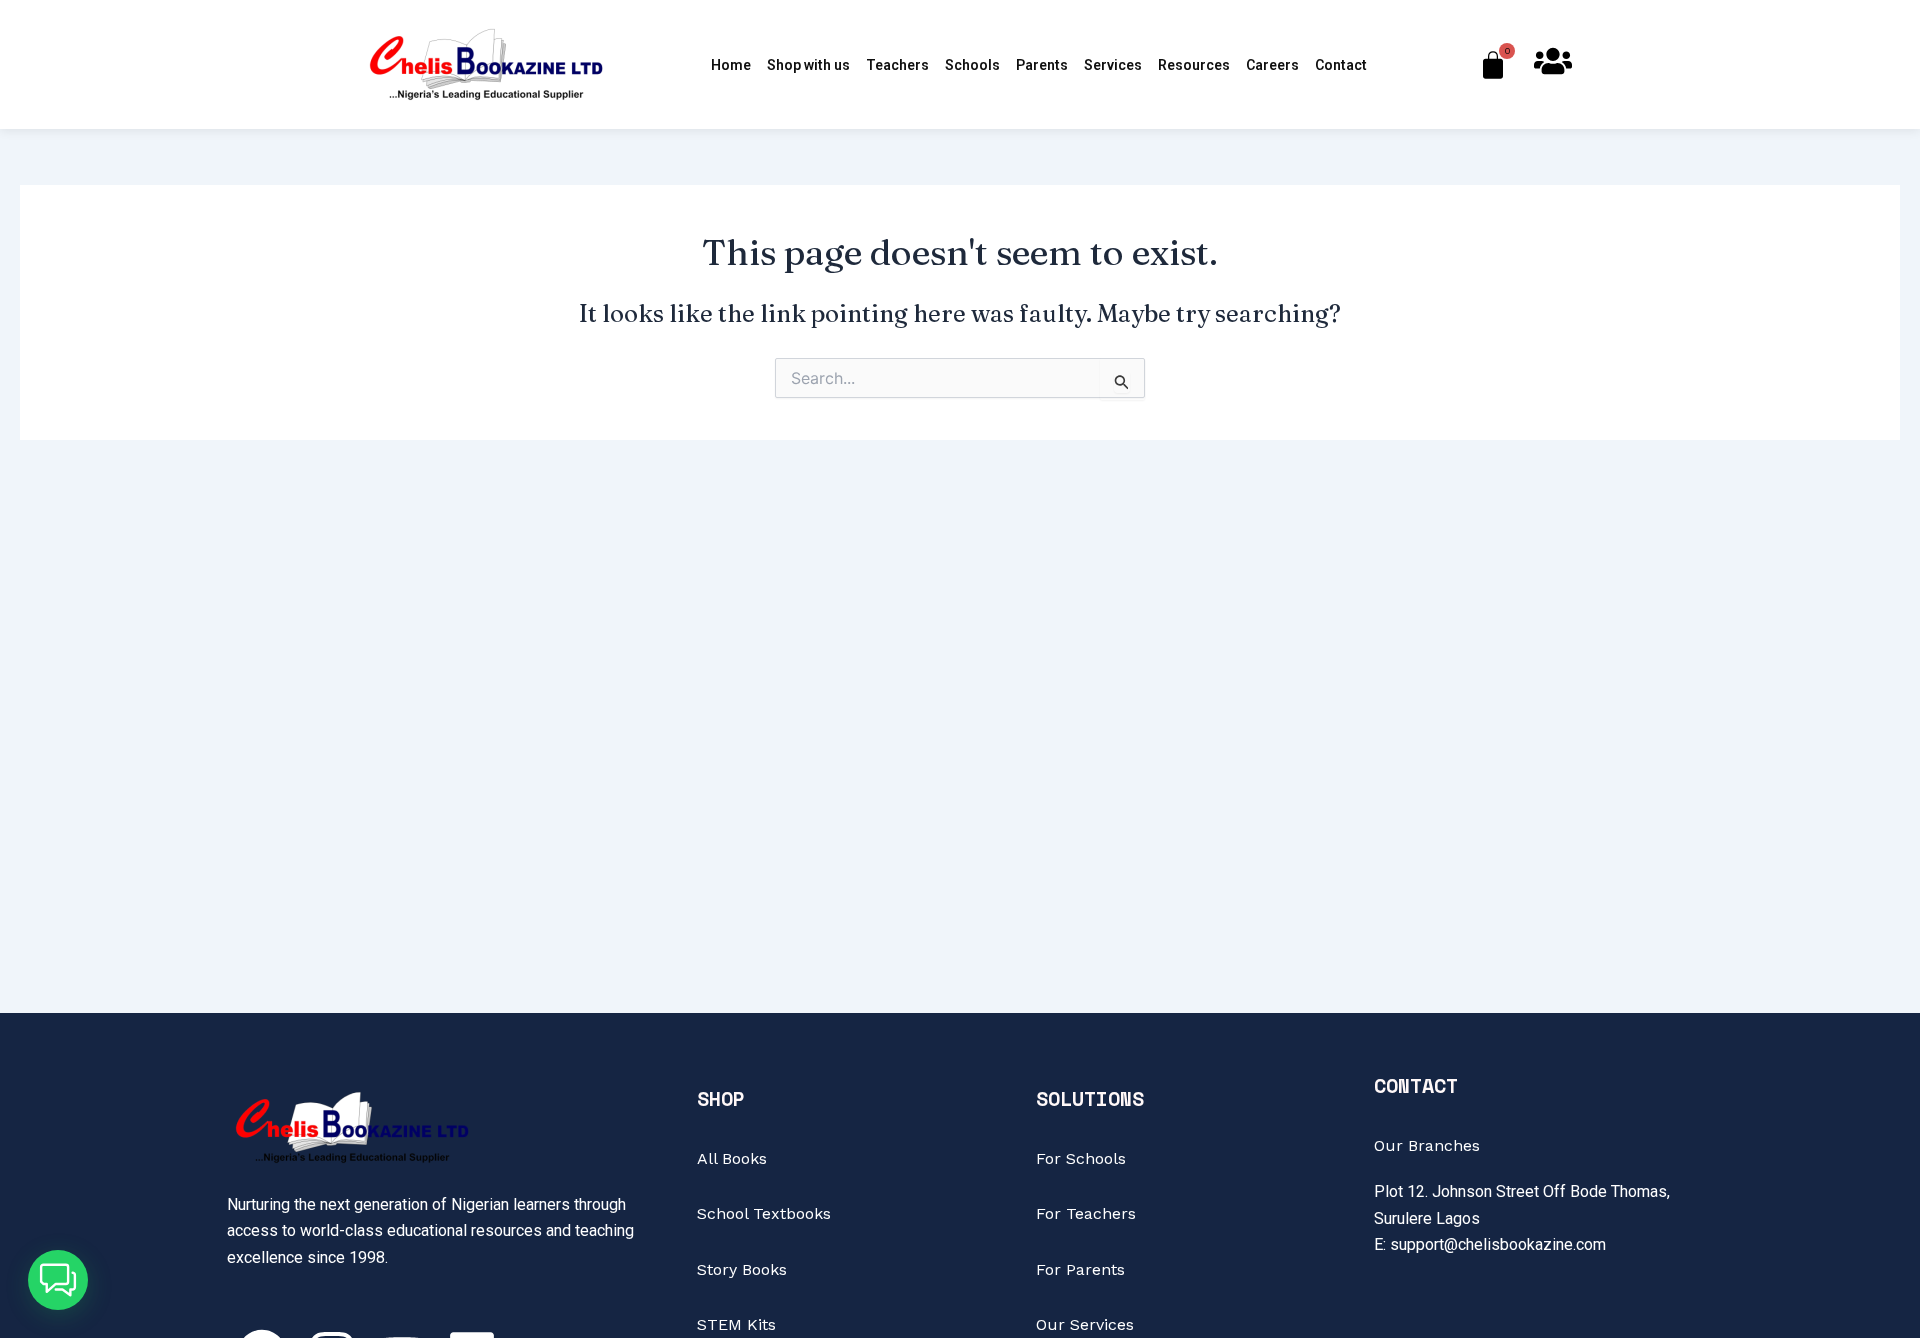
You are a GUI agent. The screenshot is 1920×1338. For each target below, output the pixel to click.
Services (1113, 65)
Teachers (897, 65)
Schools (972, 65)
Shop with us (808, 65)
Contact (1341, 65)
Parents (1042, 65)
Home (731, 65)
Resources (1194, 65)
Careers (1272, 65)
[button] (58, 1280)
